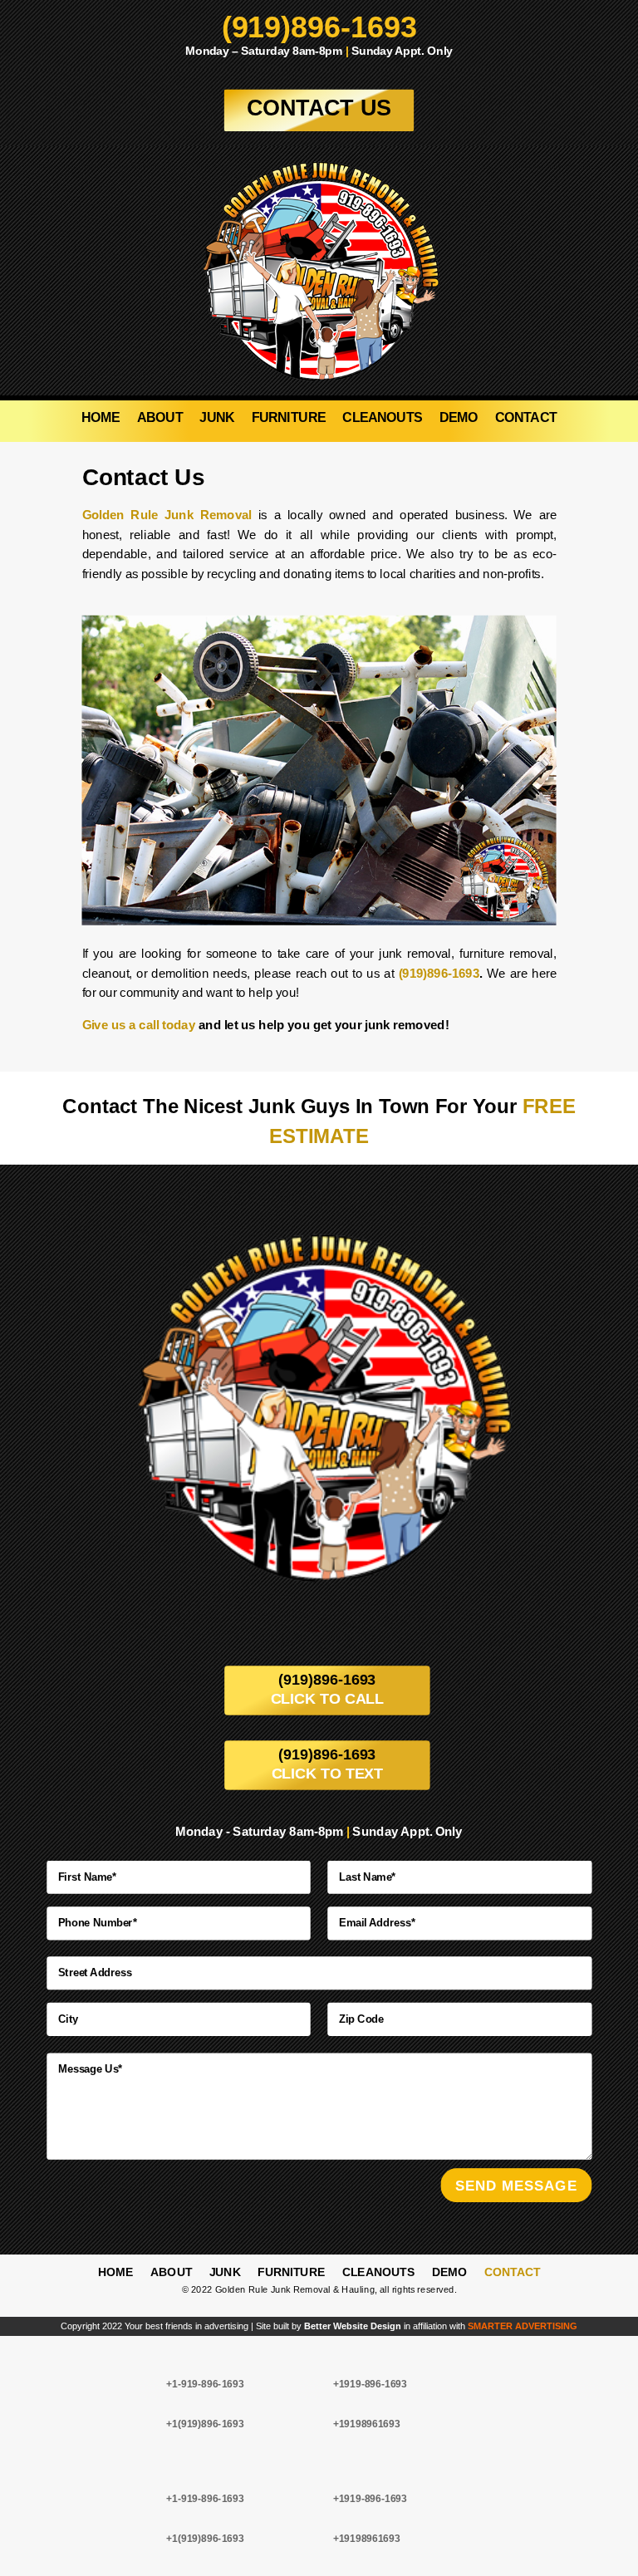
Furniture (289, 419)
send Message (516, 2185)
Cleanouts (382, 419)
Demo (459, 419)
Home (101, 419)
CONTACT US (319, 108)
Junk (217, 419)
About (160, 419)
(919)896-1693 (319, 27)
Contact (526, 419)
